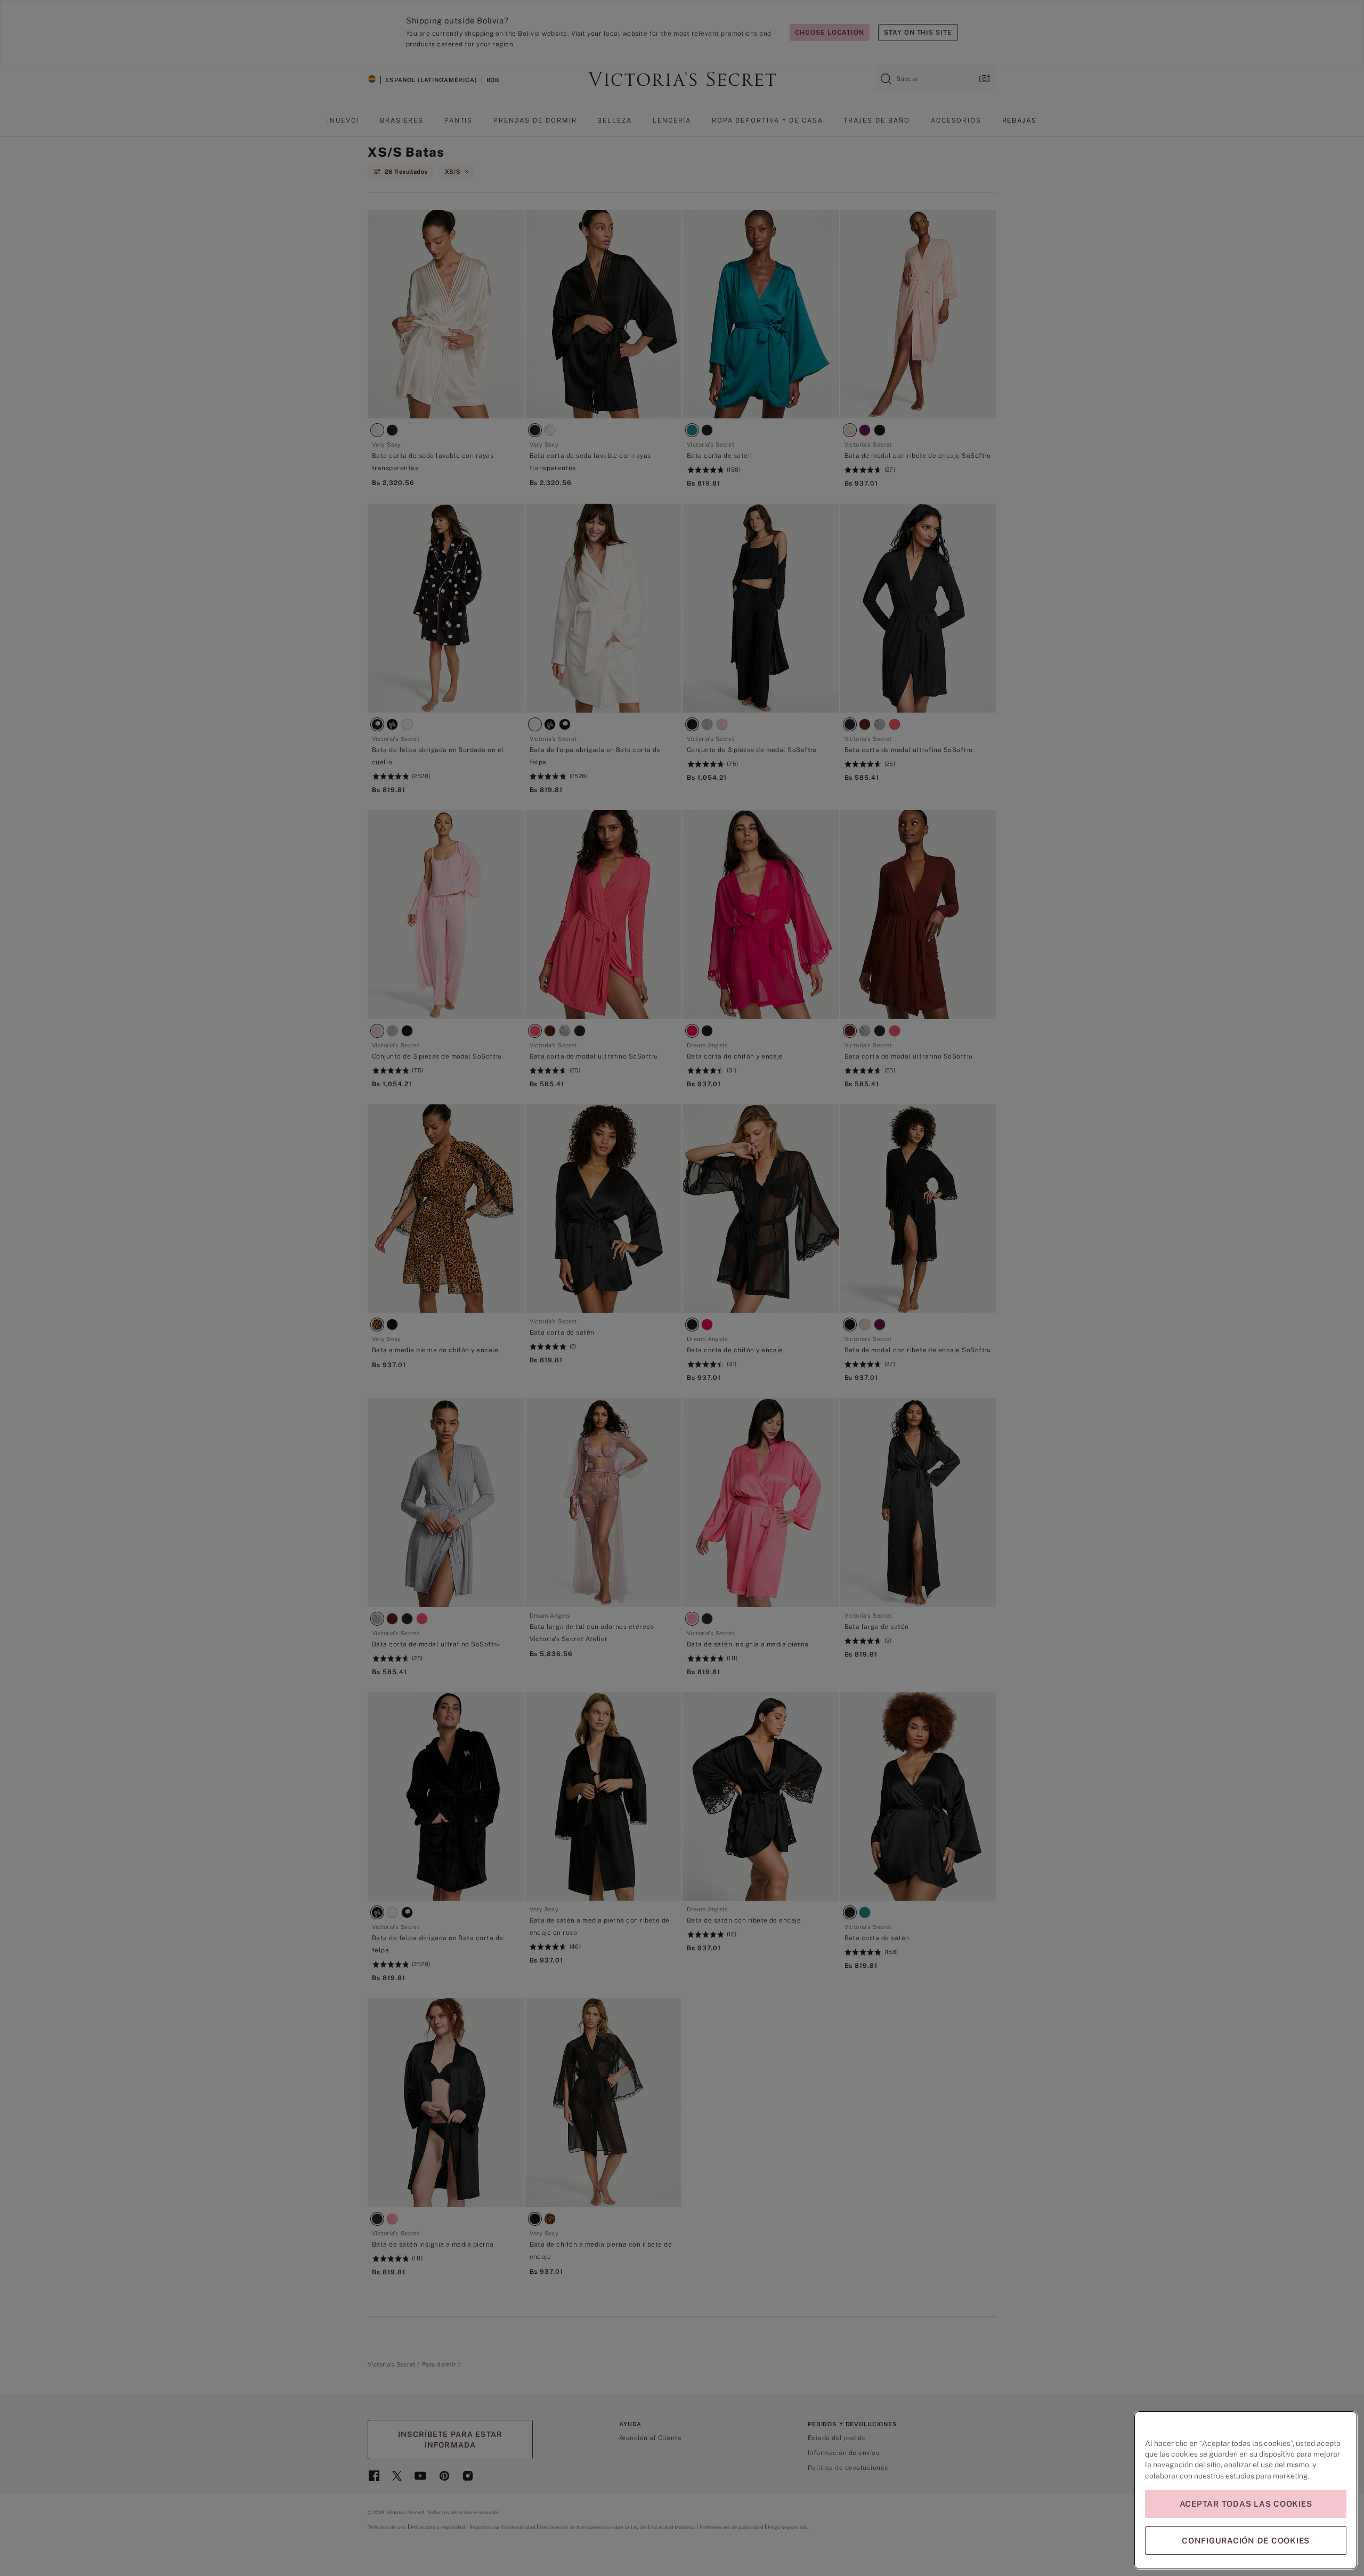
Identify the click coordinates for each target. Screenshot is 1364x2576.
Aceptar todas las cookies (1246, 2504)
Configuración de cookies (1246, 2541)
